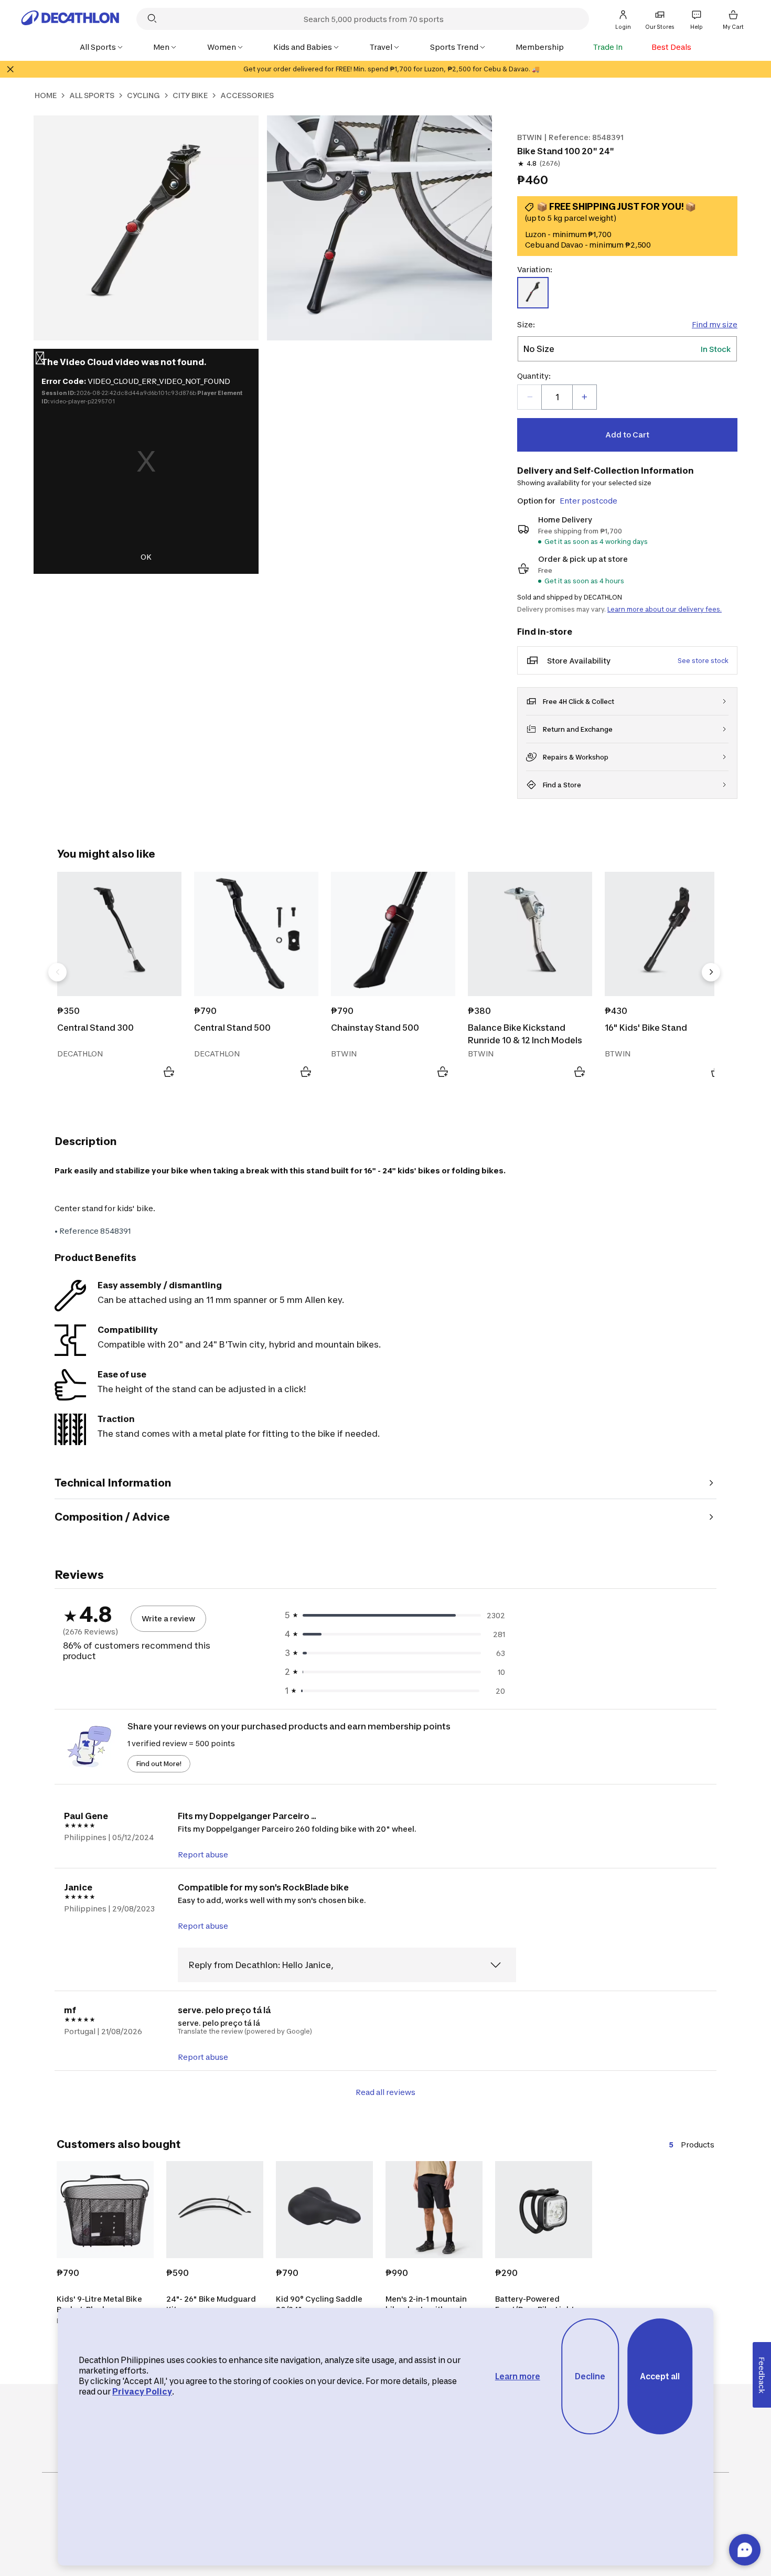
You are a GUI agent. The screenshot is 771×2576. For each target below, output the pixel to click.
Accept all (660, 2376)
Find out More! (159, 1764)
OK (146, 557)
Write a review (168, 1618)
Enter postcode (588, 501)
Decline (590, 2376)
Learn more (518, 2376)
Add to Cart (627, 435)
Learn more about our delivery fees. (665, 609)
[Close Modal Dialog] (40, 360)
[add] (584, 397)
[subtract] (530, 397)
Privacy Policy (142, 2392)
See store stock (703, 661)
